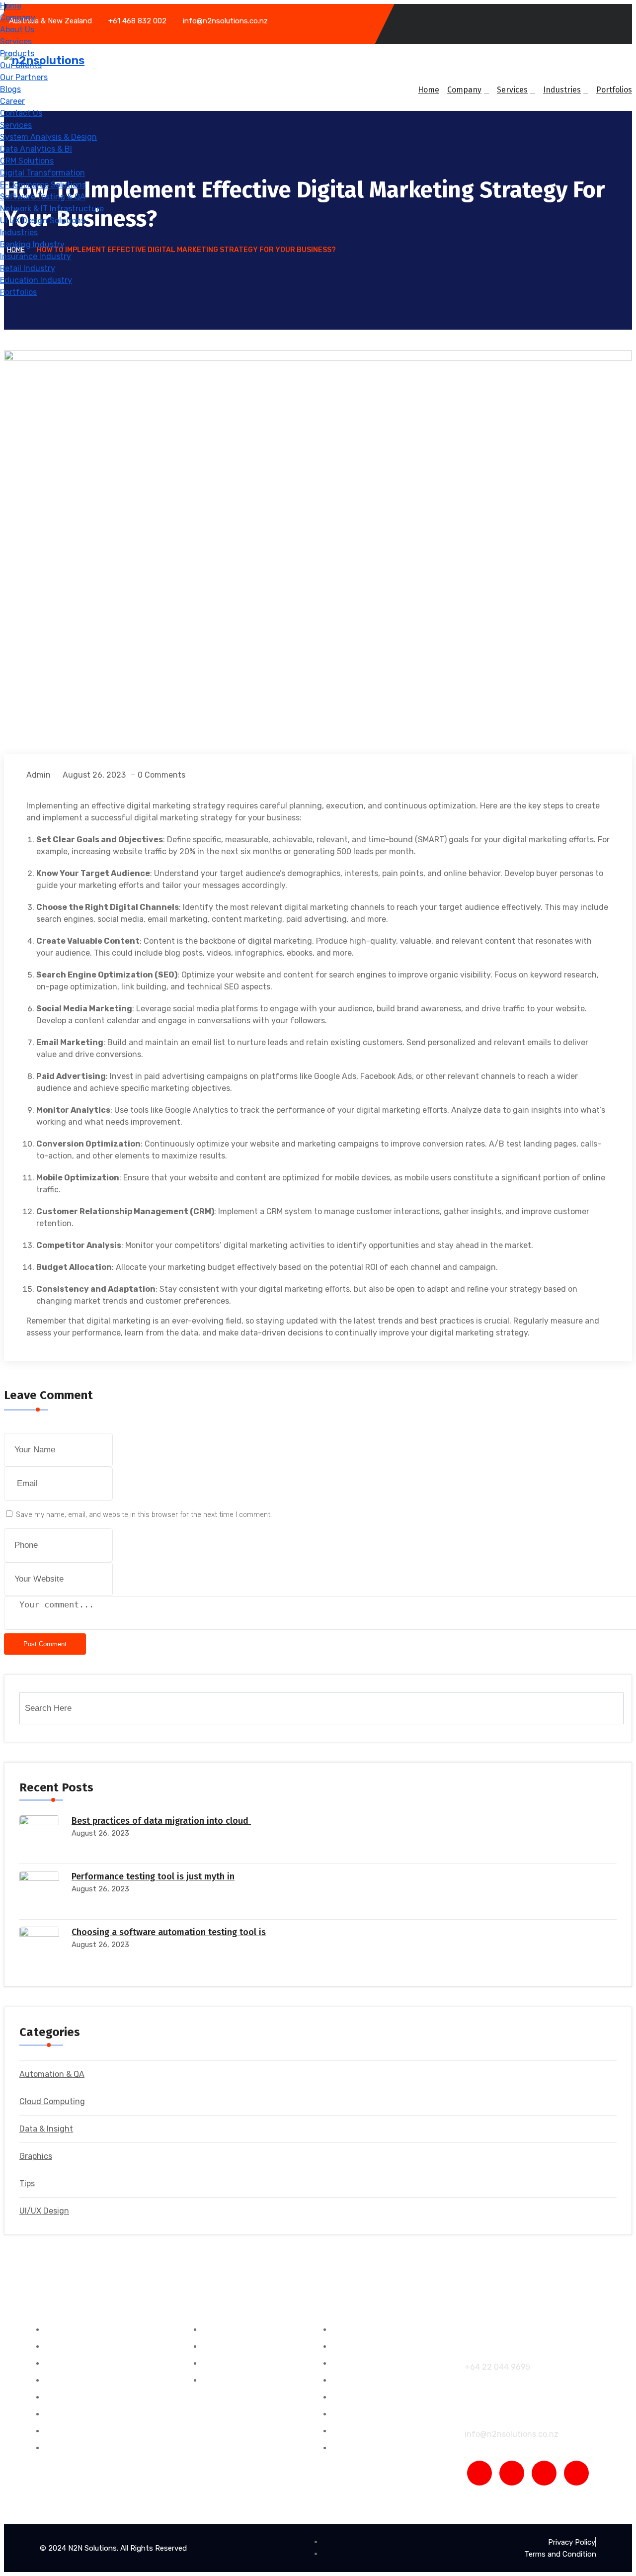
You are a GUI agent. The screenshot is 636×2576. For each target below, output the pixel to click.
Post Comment (45, 1644)
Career (12, 101)
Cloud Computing (52, 2101)
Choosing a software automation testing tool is (169, 1932)
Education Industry (36, 280)
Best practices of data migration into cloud (161, 1821)
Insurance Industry (36, 256)
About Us (17, 30)
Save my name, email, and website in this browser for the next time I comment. (144, 1515)
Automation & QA (52, 2074)
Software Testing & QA (43, 197)
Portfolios (18, 292)
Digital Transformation (42, 173)
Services (16, 42)
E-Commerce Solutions (43, 185)
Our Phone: (487, 2347)
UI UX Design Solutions (42, 221)
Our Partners (24, 77)
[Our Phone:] (472, 2331)
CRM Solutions (27, 161)
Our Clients (21, 65)
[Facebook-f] (479, 2473)
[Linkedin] (576, 2473)
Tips (27, 2183)
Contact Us (21, 113)
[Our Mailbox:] (472, 2398)
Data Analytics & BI (36, 149)
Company (18, 18)
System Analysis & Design (48, 137)
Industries (19, 232)
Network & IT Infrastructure (52, 209)
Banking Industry (32, 244)
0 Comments (161, 775)
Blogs (10, 89)
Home (11, 6)
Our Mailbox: (490, 2414)
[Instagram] (512, 2473)
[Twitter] (544, 2473)
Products (17, 53)
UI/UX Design (44, 2211)
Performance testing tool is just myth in (153, 1876)
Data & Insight (46, 2129)
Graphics (36, 2156)
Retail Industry (28, 268)
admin (39, 775)
